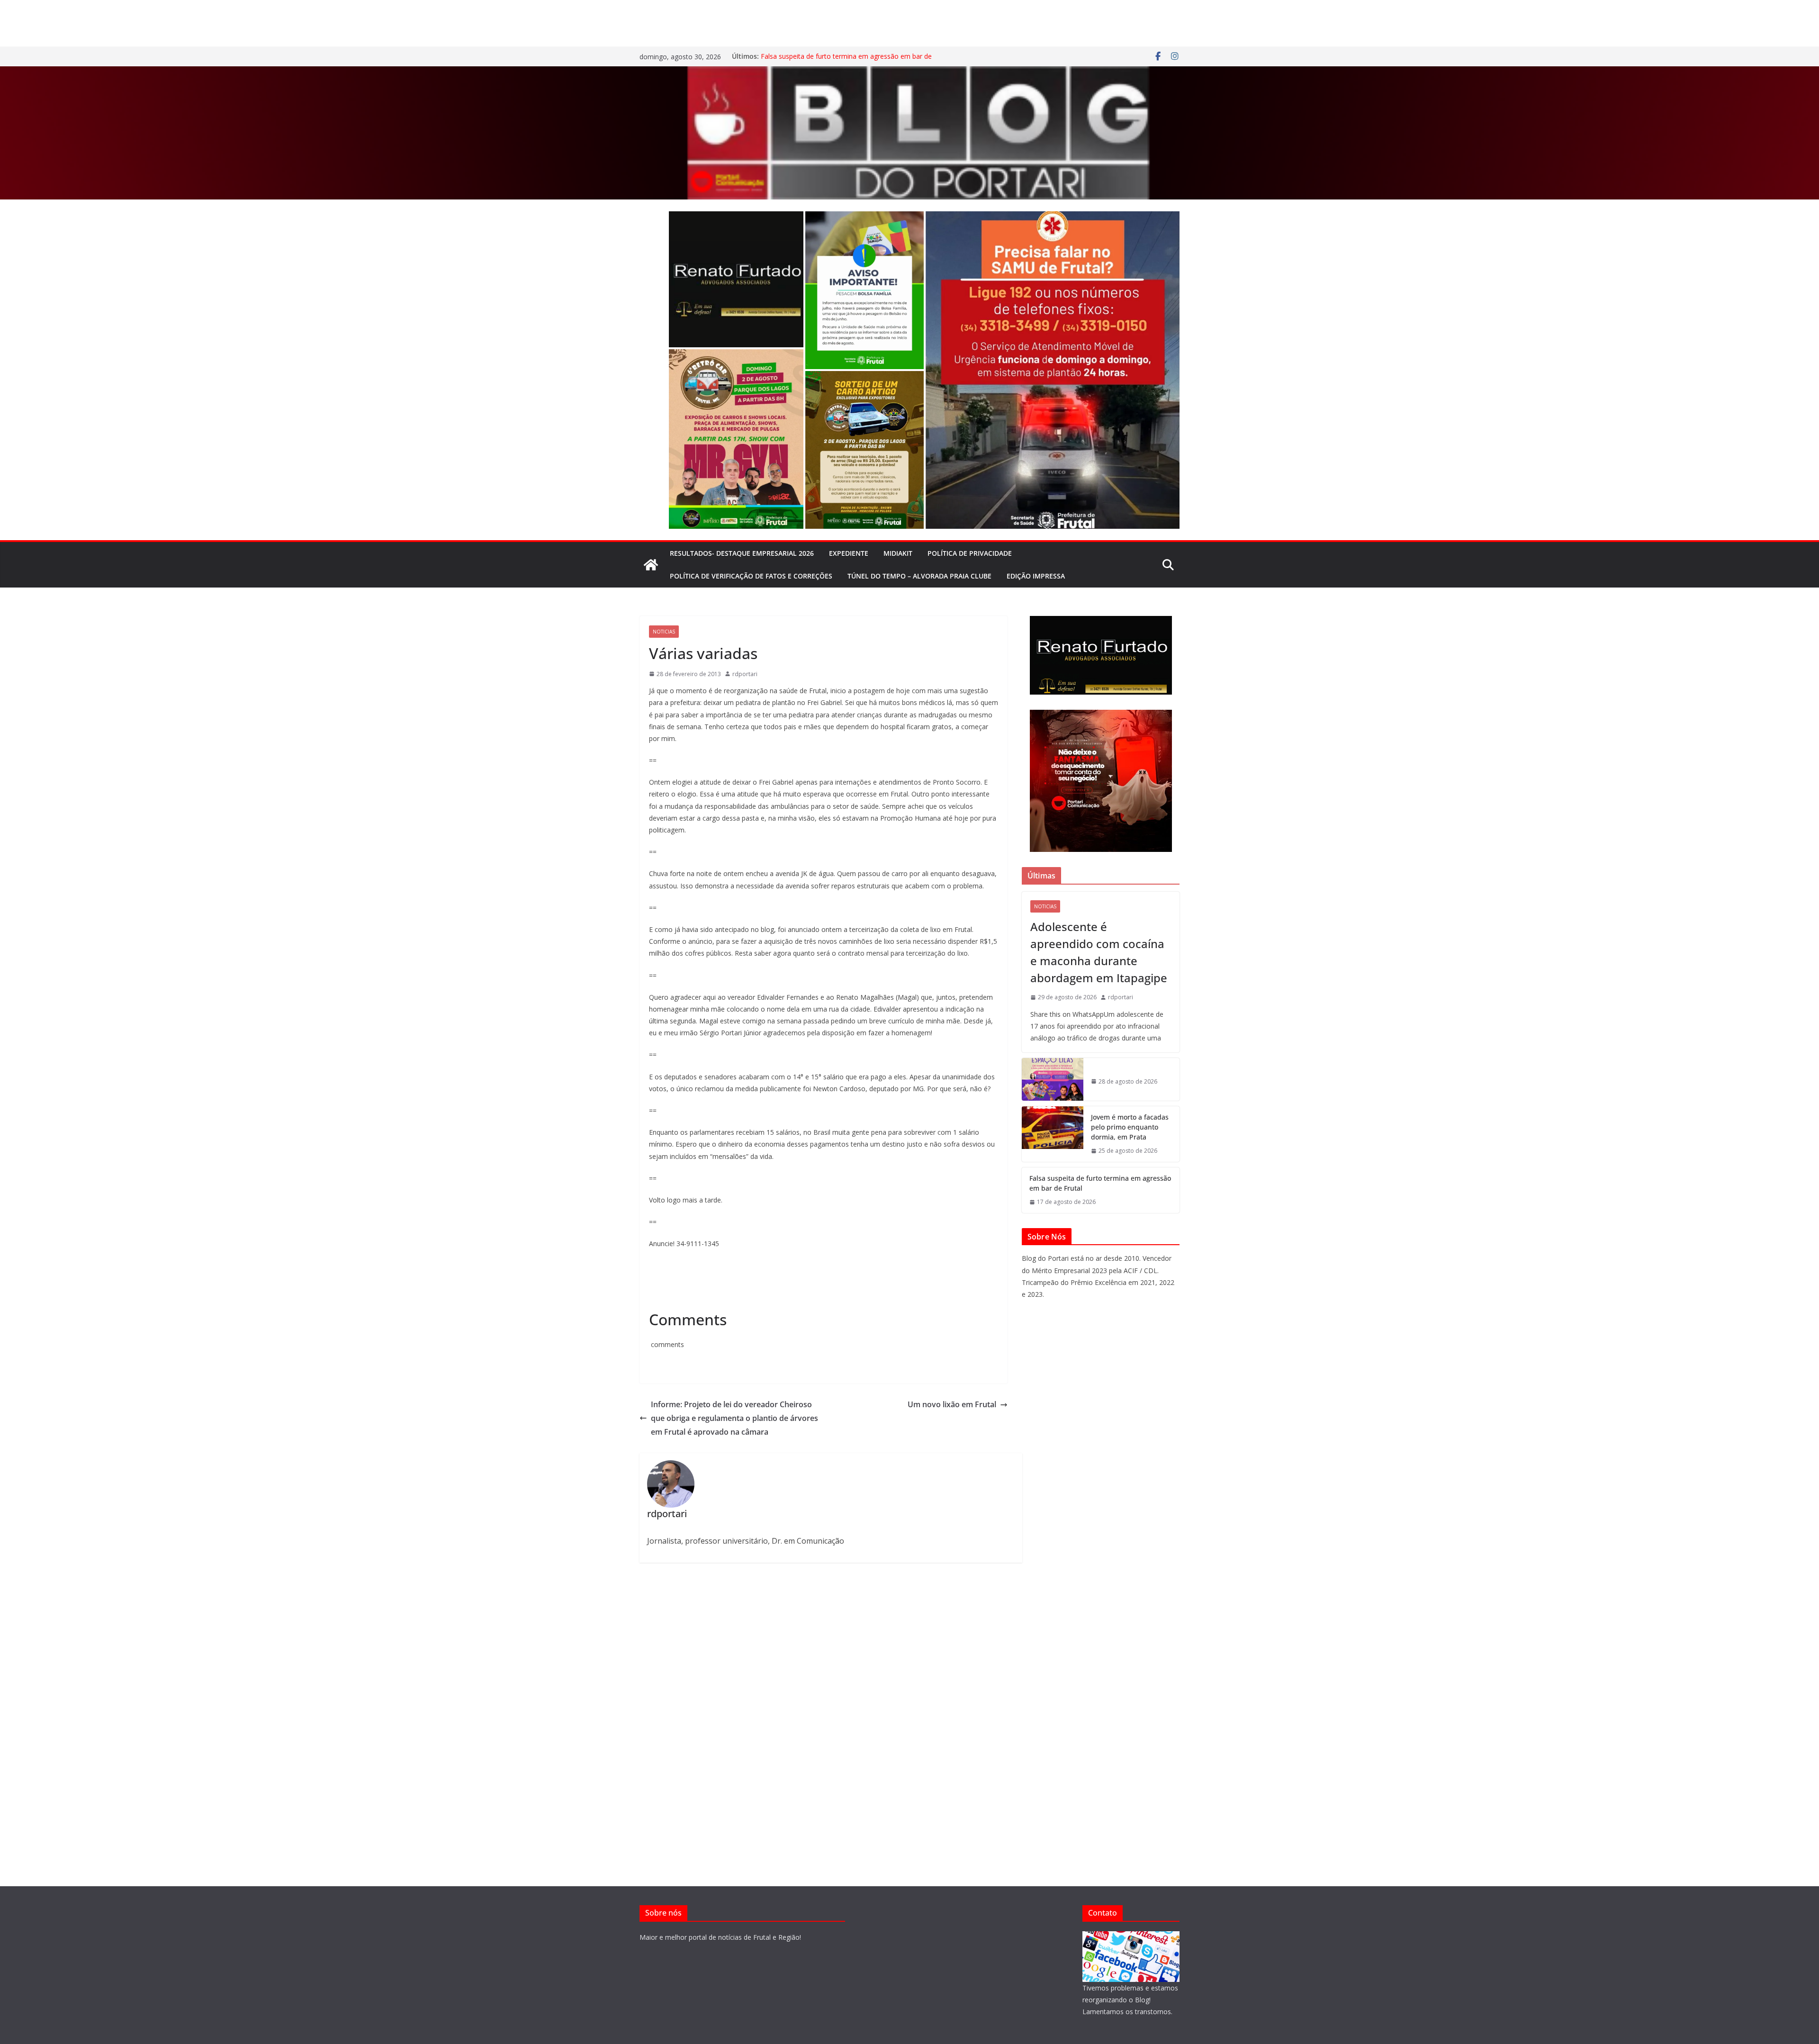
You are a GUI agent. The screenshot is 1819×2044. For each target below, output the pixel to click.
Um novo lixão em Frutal (952, 1404)
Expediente (849, 553)
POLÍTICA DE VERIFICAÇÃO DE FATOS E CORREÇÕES (751, 576)
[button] (736, 279)
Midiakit (898, 553)
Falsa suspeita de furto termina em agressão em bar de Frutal (1100, 1183)
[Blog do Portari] (651, 565)
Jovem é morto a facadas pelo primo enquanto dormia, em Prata (1130, 1127)
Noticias (664, 632)
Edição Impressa (1036, 576)
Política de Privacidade (970, 553)
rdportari (745, 674)
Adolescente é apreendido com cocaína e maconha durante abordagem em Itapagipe (1099, 952)
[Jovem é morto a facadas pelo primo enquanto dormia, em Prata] (1053, 1134)
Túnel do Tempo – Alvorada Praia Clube (919, 576)
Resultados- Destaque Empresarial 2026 (742, 553)
